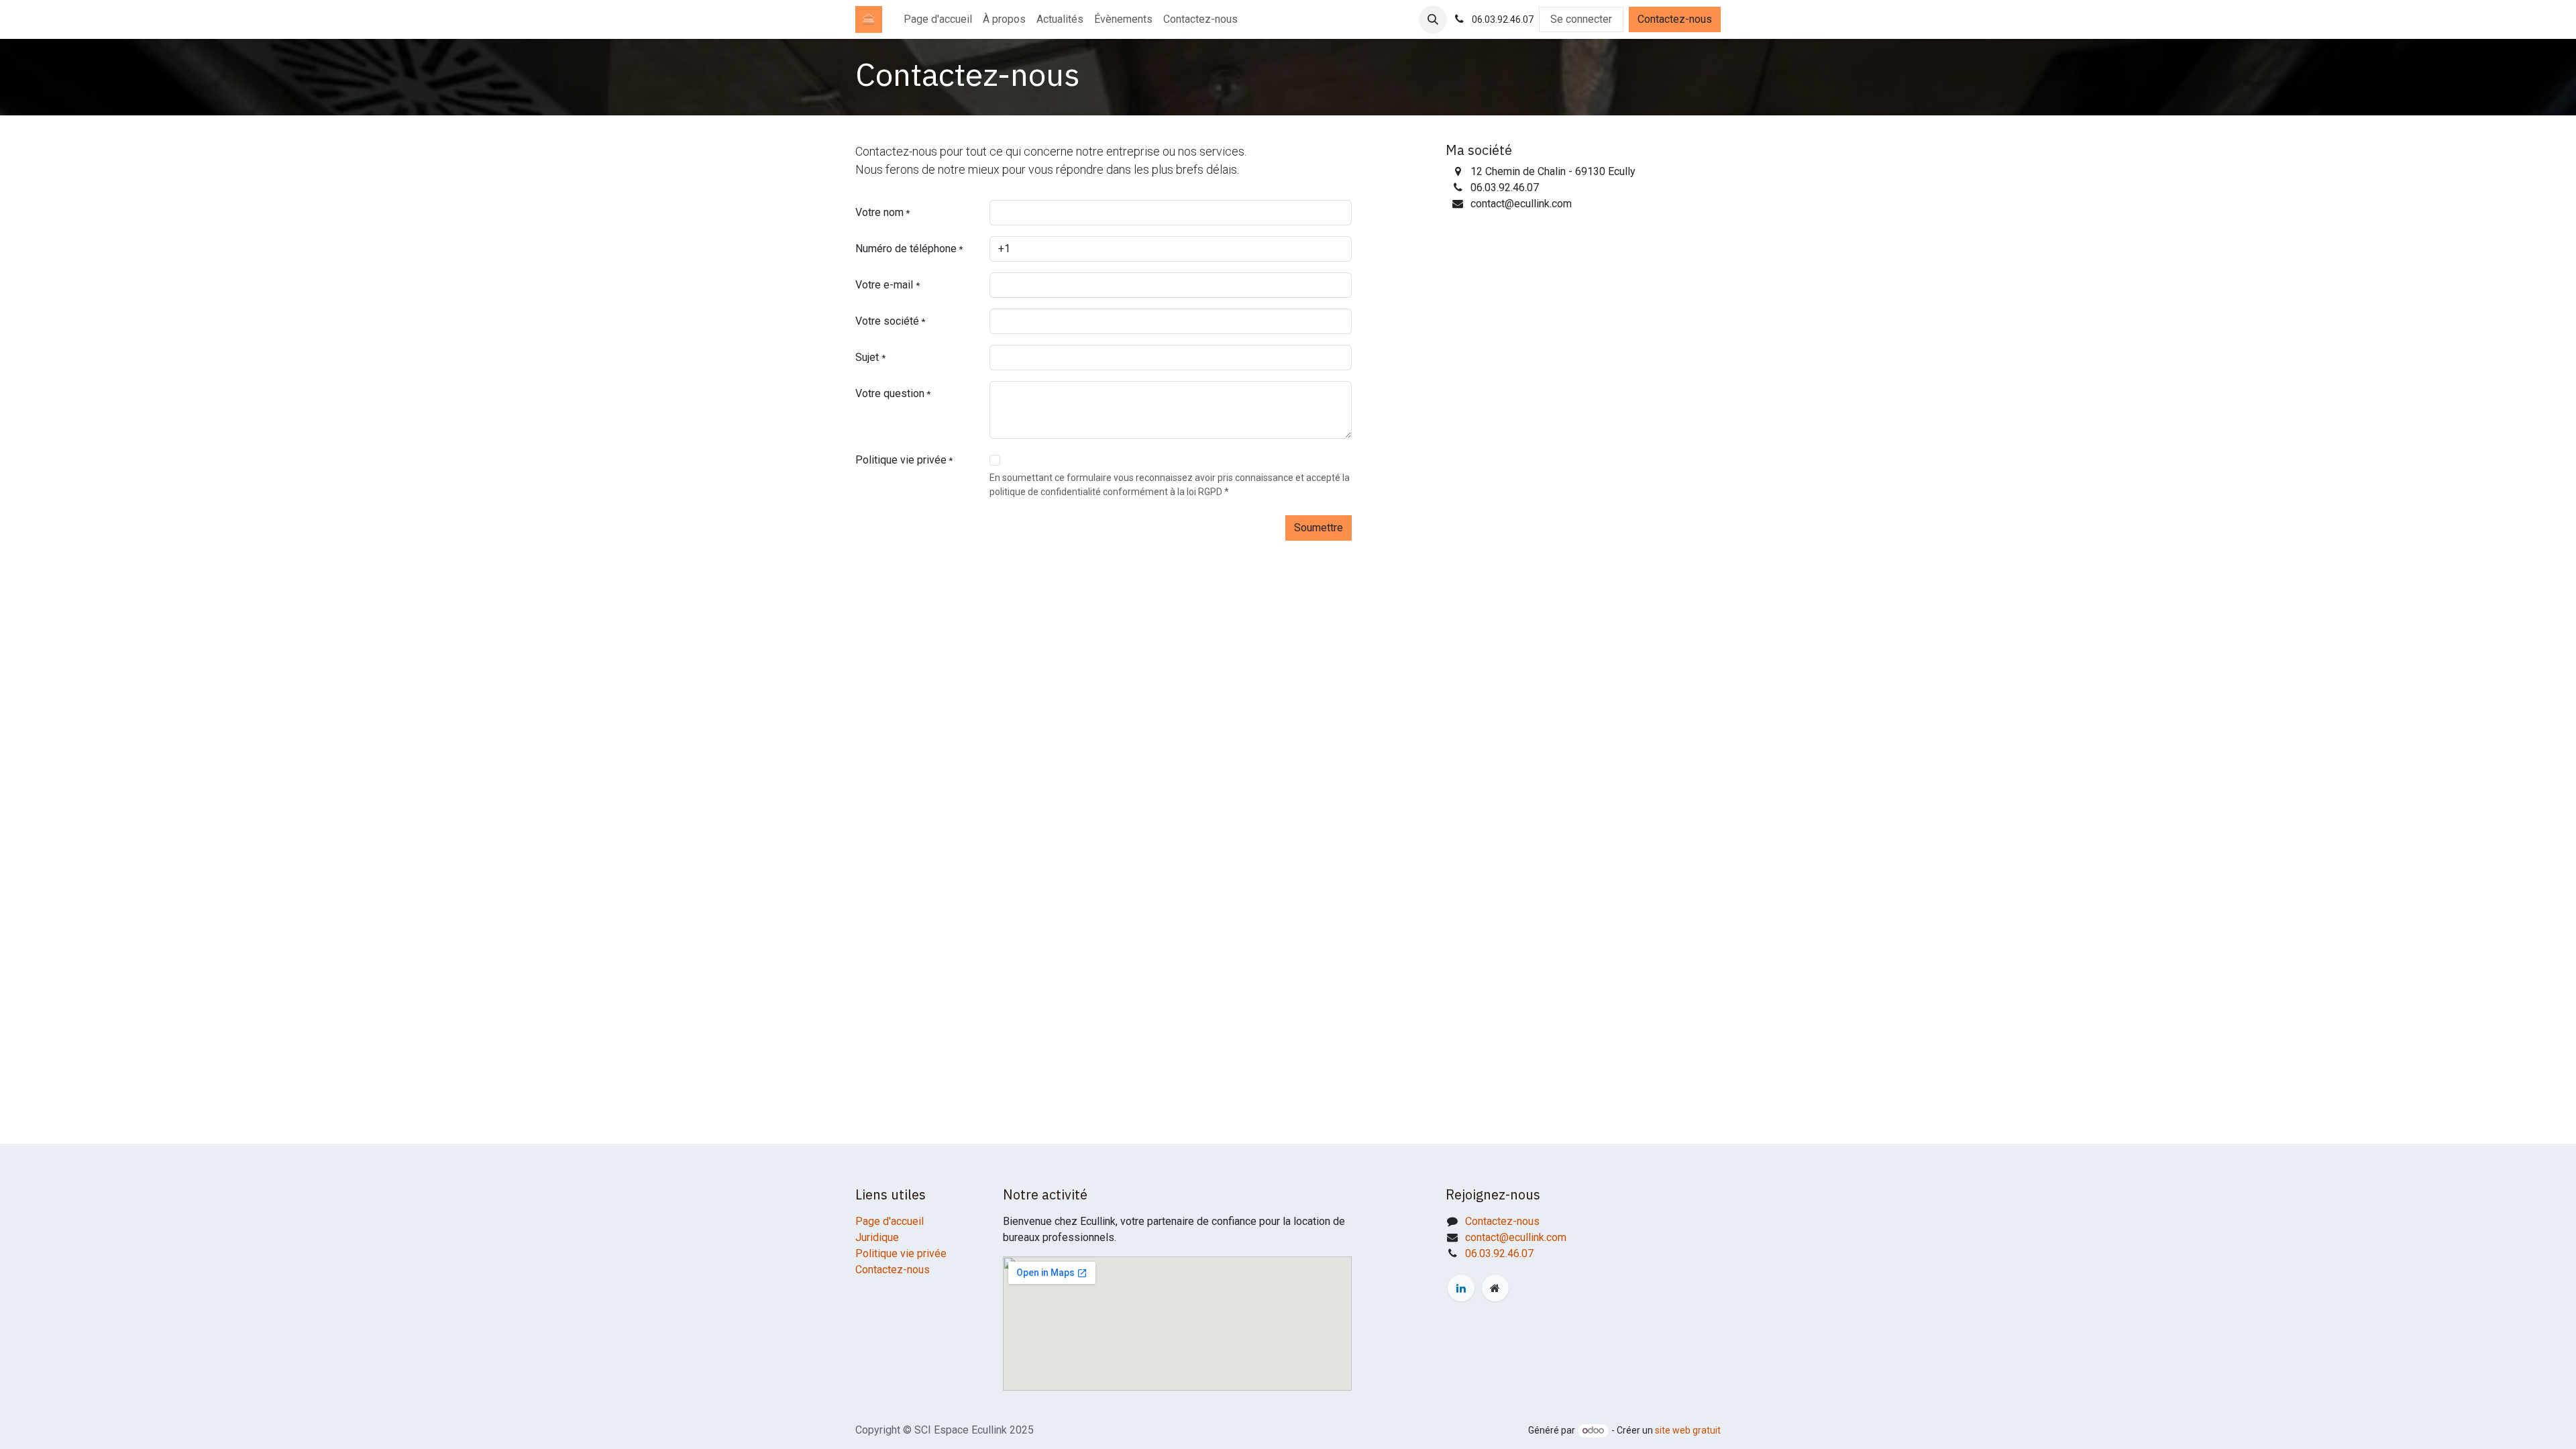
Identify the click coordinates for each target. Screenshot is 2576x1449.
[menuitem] (938, 19)
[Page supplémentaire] (1495, 1288)
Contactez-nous (1675, 19)
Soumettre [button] (1319, 528)
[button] (1433, 19)
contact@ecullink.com (1516, 1237)
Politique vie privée (901, 1253)
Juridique (877, 1237)
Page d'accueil (890, 1221)
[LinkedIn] (1461, 1288)
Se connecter (1581, 19)
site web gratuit (1688, 1430)
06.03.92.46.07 (1499, 1253)
